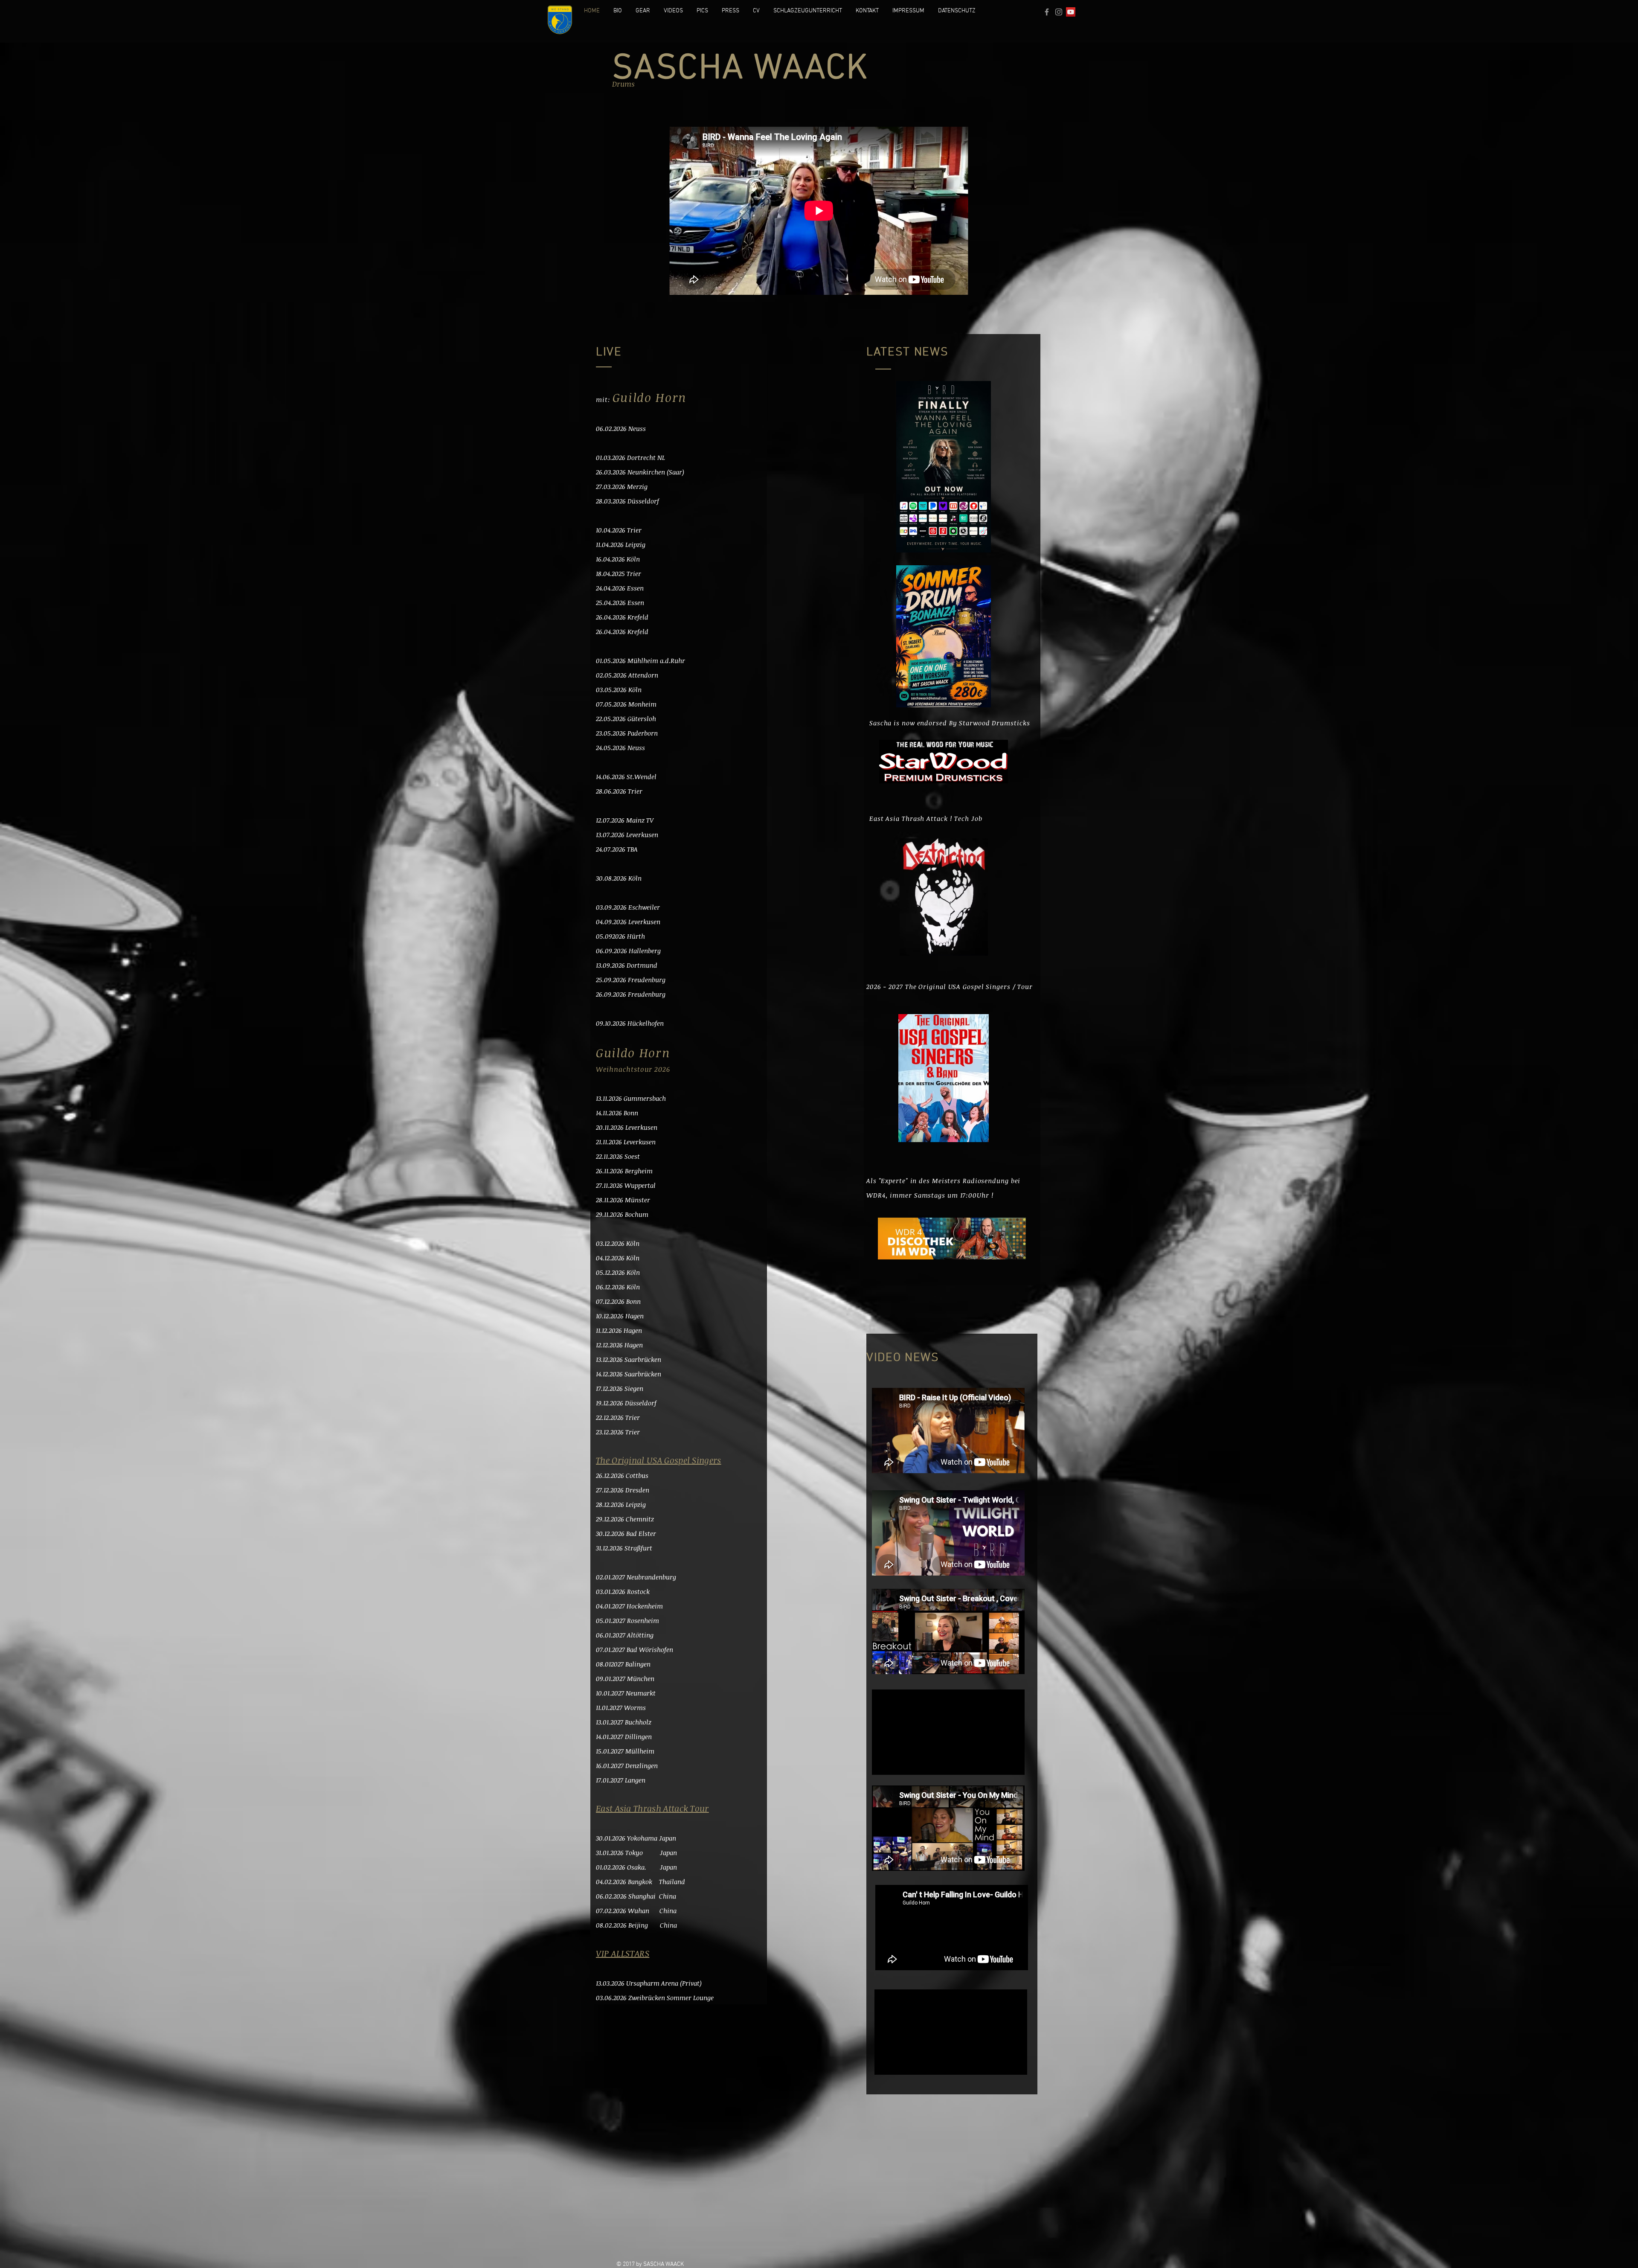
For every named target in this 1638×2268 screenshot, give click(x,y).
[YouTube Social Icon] (1071, 12)
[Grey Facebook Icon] (1047, 12)
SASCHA (683, 69)
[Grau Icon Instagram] (1059, 12)
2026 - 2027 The (892, 986)
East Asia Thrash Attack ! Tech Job (926, 818)
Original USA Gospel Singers (964, 986)
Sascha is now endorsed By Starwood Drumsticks (950, 723)
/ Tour (1023, 986)
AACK (826, 69)
